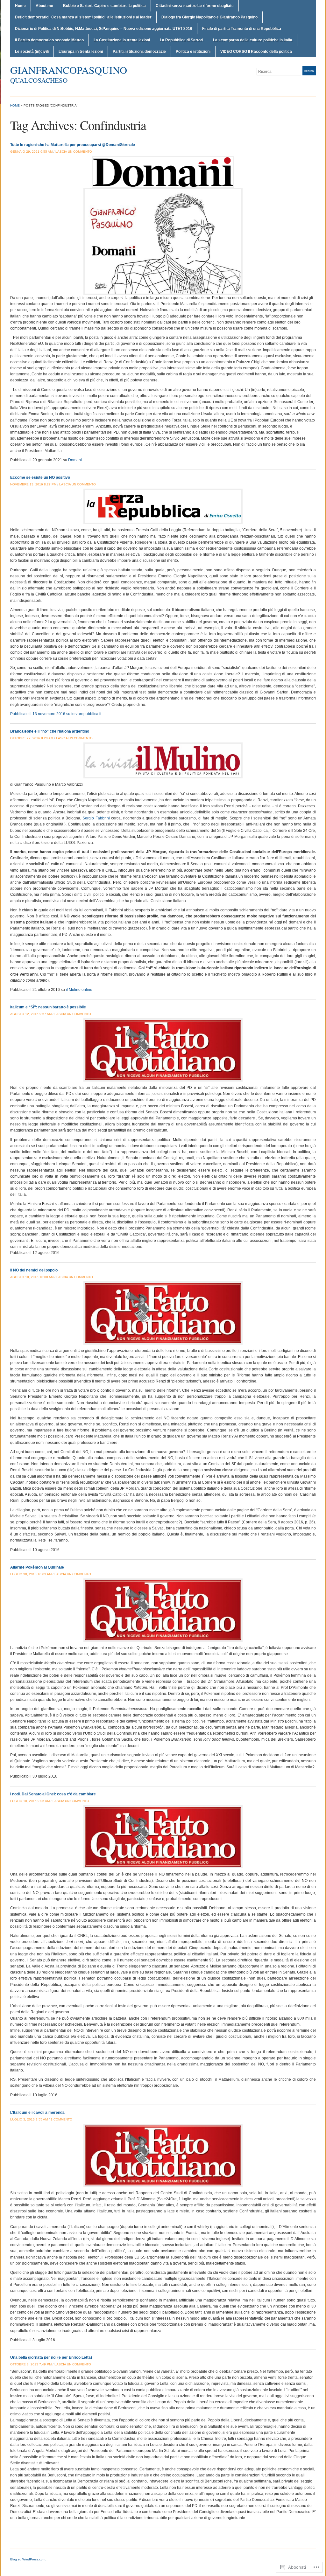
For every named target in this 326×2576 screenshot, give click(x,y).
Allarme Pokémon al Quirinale (37, 1567)
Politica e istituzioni (193, 52)
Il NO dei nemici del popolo (34, 1270)
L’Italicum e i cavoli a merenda (37, 2113)
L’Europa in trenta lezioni (81, 52)
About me (44, 6)
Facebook (305, 83)
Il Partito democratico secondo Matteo (49, 40)
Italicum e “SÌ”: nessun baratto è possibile (48, 1007)
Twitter (297, 83)
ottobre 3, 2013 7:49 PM (31, 2364)
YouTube (313, 83)
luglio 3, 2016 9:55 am (29, 2119)
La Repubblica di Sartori (181, 40)
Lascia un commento (74, 152)
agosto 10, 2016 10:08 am (32, 1277)
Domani (75, 460)
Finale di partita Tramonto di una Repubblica (242, 29)
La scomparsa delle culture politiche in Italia (253, 40)
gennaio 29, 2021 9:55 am (31, 152)
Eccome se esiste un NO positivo (40, 477)
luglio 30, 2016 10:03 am (31, 1574)
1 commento (61, 2119)
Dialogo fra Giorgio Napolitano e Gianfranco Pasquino (209, 17)
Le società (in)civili (32, 52)
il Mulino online (79, 990)
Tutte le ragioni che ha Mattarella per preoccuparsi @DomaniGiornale (73, 145)
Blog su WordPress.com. (28, 2559)
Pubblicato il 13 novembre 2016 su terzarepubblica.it (56, 714)
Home (20, 6)
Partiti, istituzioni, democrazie (139, 52)
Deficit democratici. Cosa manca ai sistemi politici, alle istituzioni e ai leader (83, 17)
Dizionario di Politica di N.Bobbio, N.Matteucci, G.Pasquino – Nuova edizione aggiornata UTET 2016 (104, 29)
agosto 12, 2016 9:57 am (31, 1014)
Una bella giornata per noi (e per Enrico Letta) (51, 2357)
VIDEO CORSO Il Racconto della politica (256, 52)
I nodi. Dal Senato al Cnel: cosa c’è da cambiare (53, 1794)
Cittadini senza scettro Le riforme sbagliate (195, 6)
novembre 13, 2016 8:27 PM (33, 484)
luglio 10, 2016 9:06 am (30, 1801)
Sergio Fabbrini (96, 818)
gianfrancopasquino (69, 70)
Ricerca (309, 71)
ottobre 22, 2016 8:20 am (32, 738)
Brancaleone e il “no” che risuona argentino (50, 731)
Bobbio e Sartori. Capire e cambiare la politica (104, 6)
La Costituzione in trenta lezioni (122, 40)
